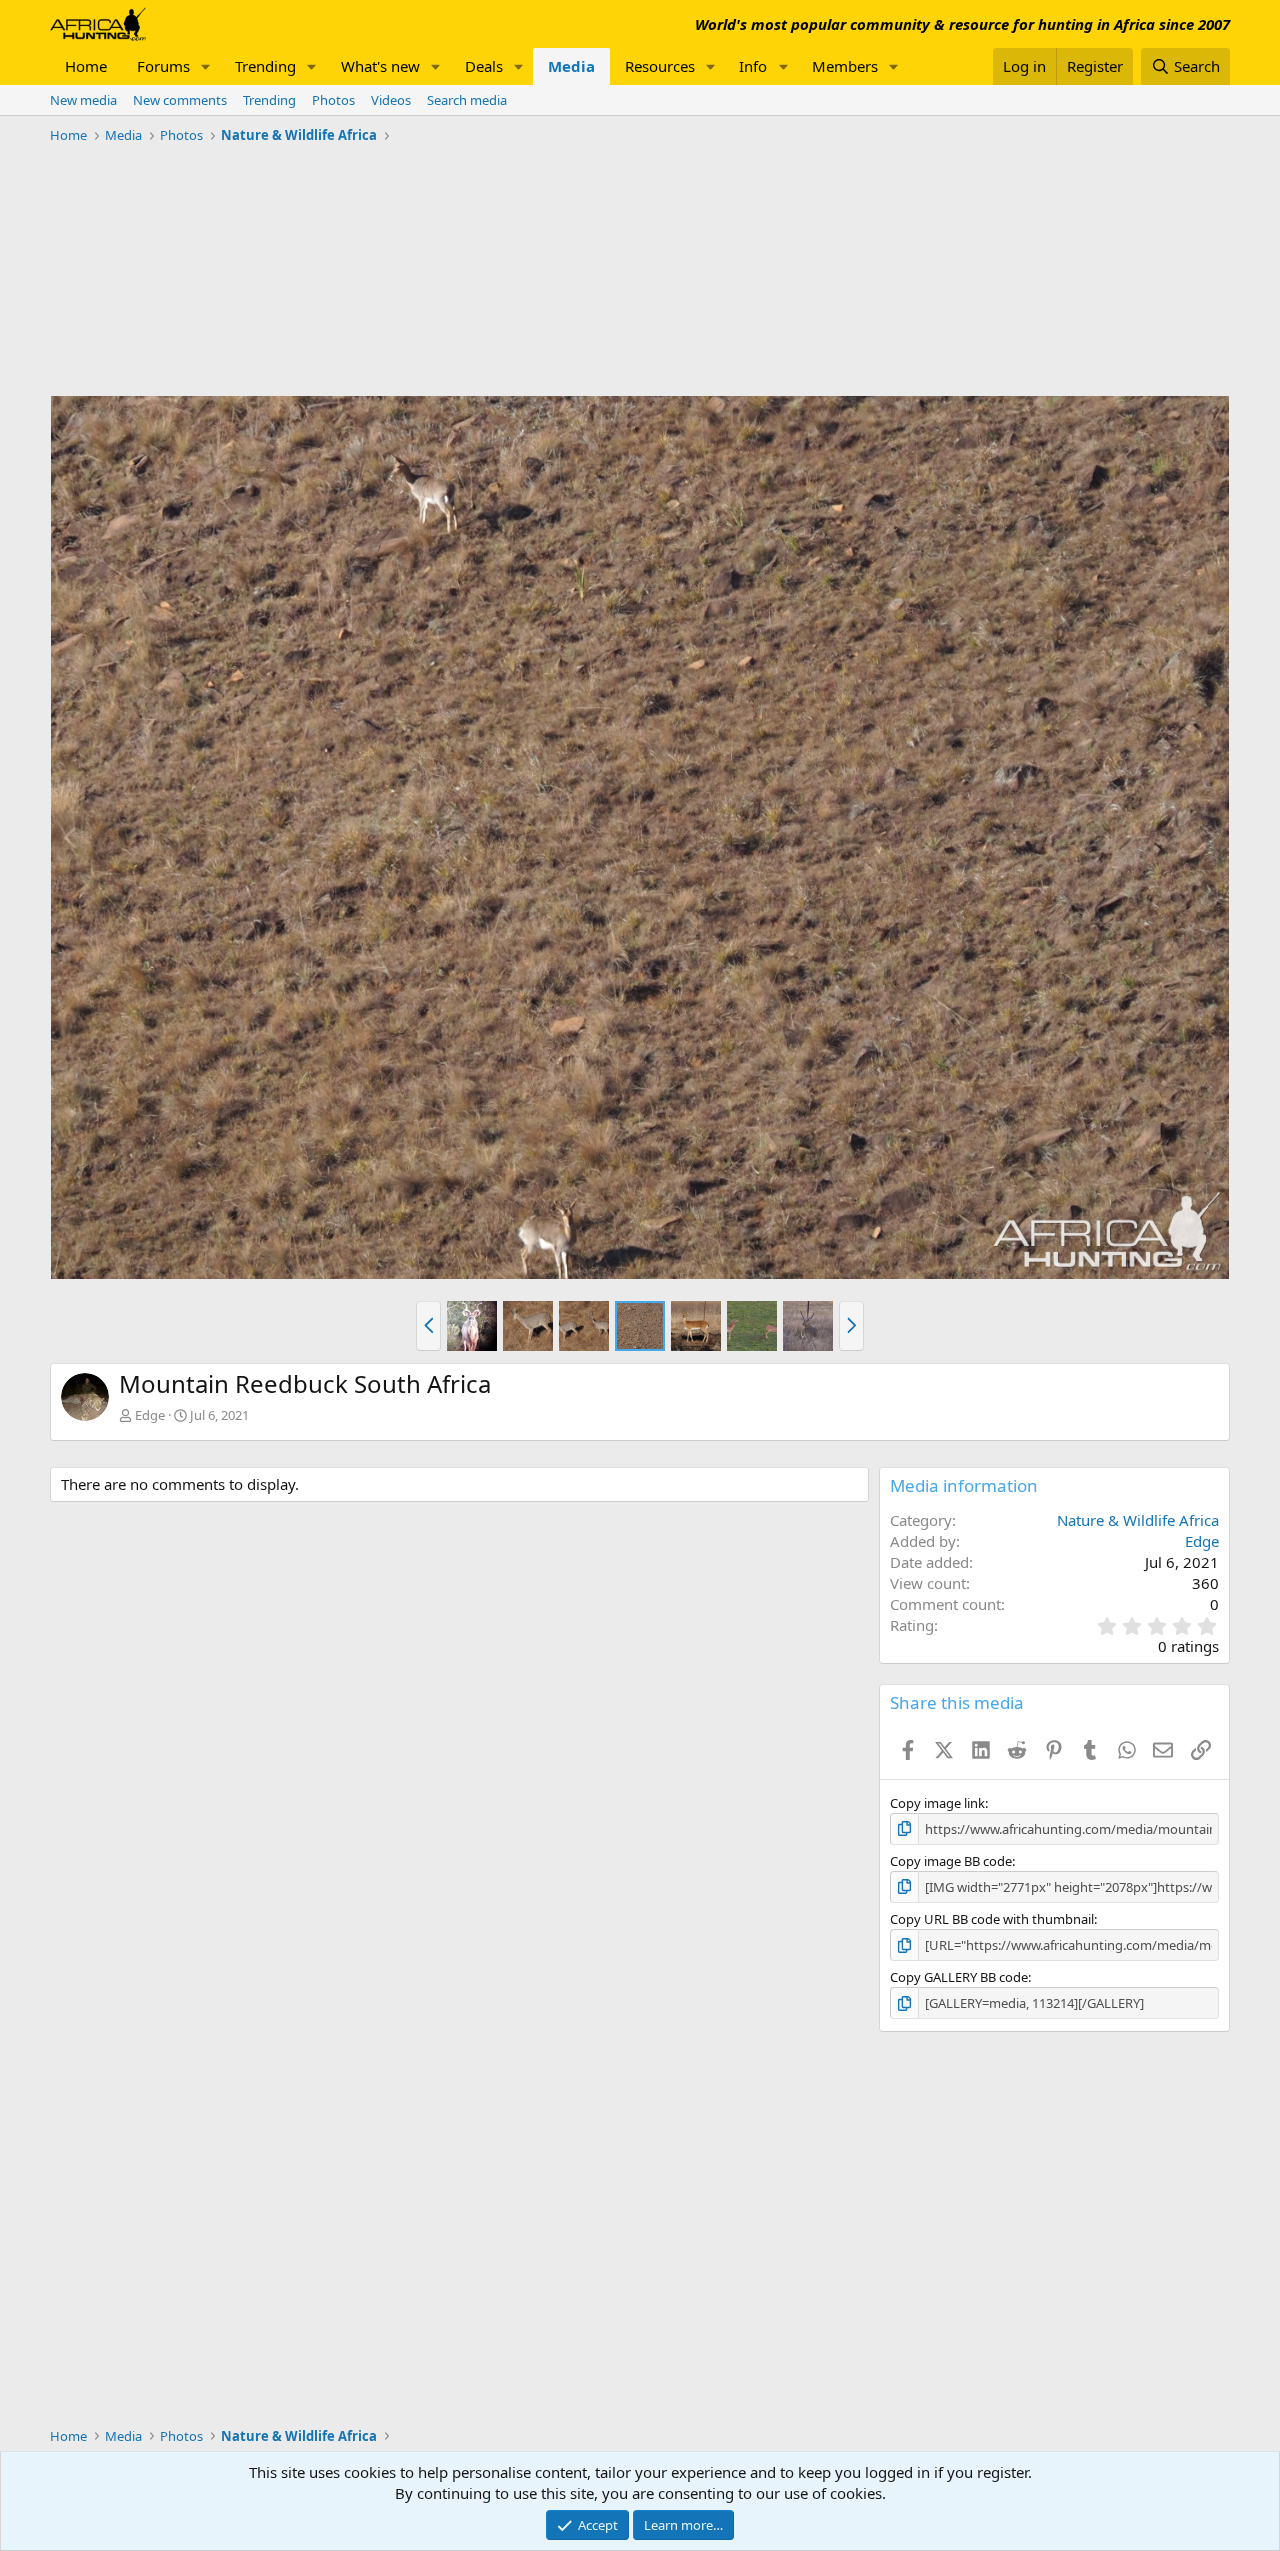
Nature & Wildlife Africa (1138, 1520)
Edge (150, 1415)
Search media (467, 100)
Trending (265, 66)
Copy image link (937, 1803)
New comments (180, 100)
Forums (163, 66)
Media (571, 66)
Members (845, 66)
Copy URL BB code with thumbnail (992, 1919)
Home (86, 66)
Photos (333, 100)
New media (83, 100)
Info (753, 66)
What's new (380, 66)
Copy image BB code (951, 1861)
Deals (484, 66)
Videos (391, 100)
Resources (660, 66)
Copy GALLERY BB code (959, 1977)
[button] (206, 66)
